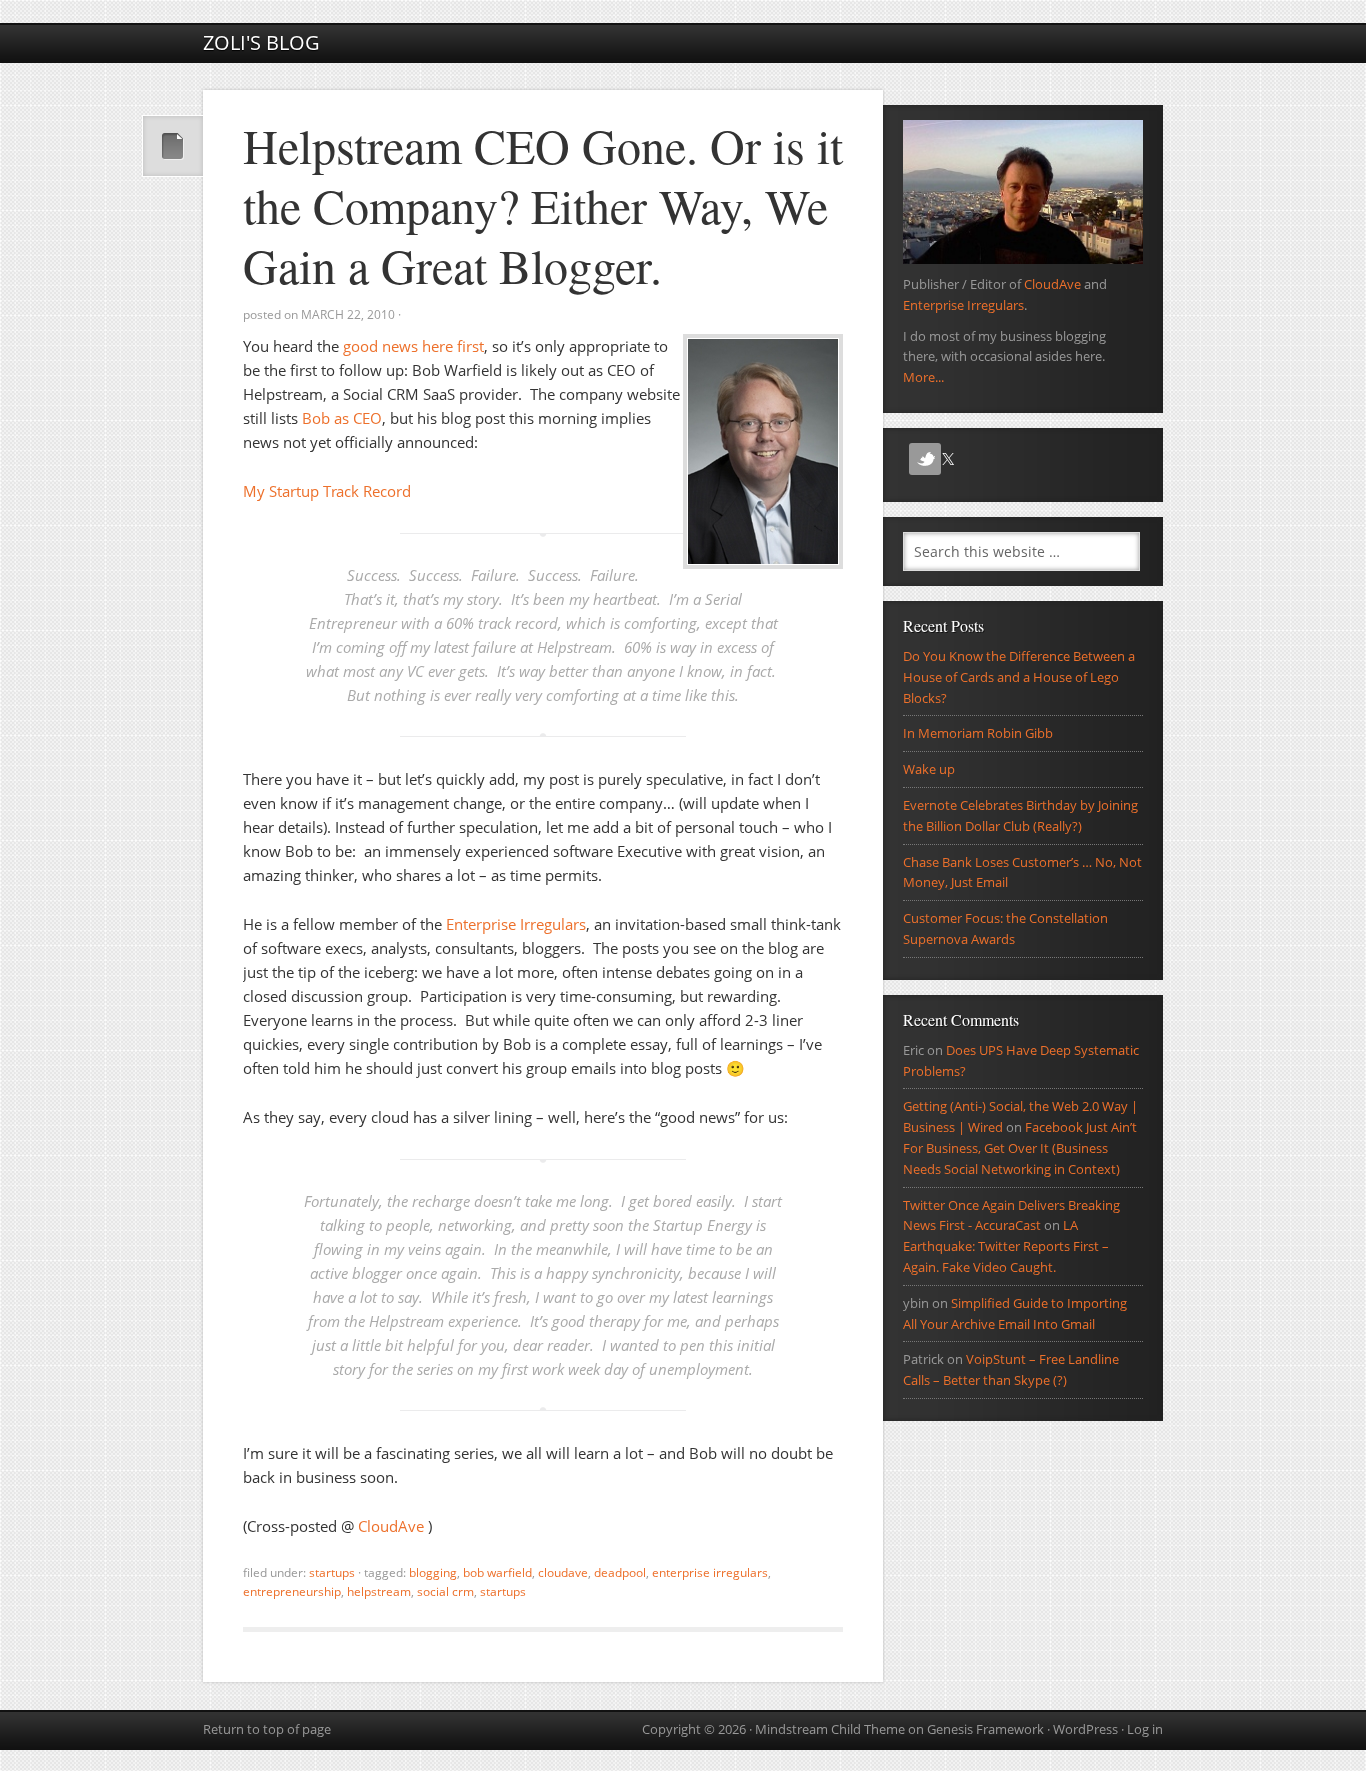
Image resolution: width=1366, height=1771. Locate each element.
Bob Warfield (497, 1572)
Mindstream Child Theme (830, 1729)
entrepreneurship (292, 1591)
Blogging (433, 1572)
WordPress (1085, 1729)
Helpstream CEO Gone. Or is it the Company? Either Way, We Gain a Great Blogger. (543, 205)
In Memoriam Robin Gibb (978, 733)
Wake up (929, 769)
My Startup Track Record (327, 491)
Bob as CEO (342, 418)
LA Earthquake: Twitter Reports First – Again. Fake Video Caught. (1006, 1246)
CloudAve (393, 1526)
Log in (1145, 1729)
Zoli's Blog (261, 42)
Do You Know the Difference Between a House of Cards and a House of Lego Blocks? (1019, 677)
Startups (332, 1572)
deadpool (620, 1572)
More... (923, 377)
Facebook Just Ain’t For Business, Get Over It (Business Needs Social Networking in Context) (1020, 1148)
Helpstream (379, 1591)
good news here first (413, 346)
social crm (445, 1591)
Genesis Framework (985, 1729)
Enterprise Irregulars (516, 924)
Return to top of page (267, 1729)
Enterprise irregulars (710, 1572)
